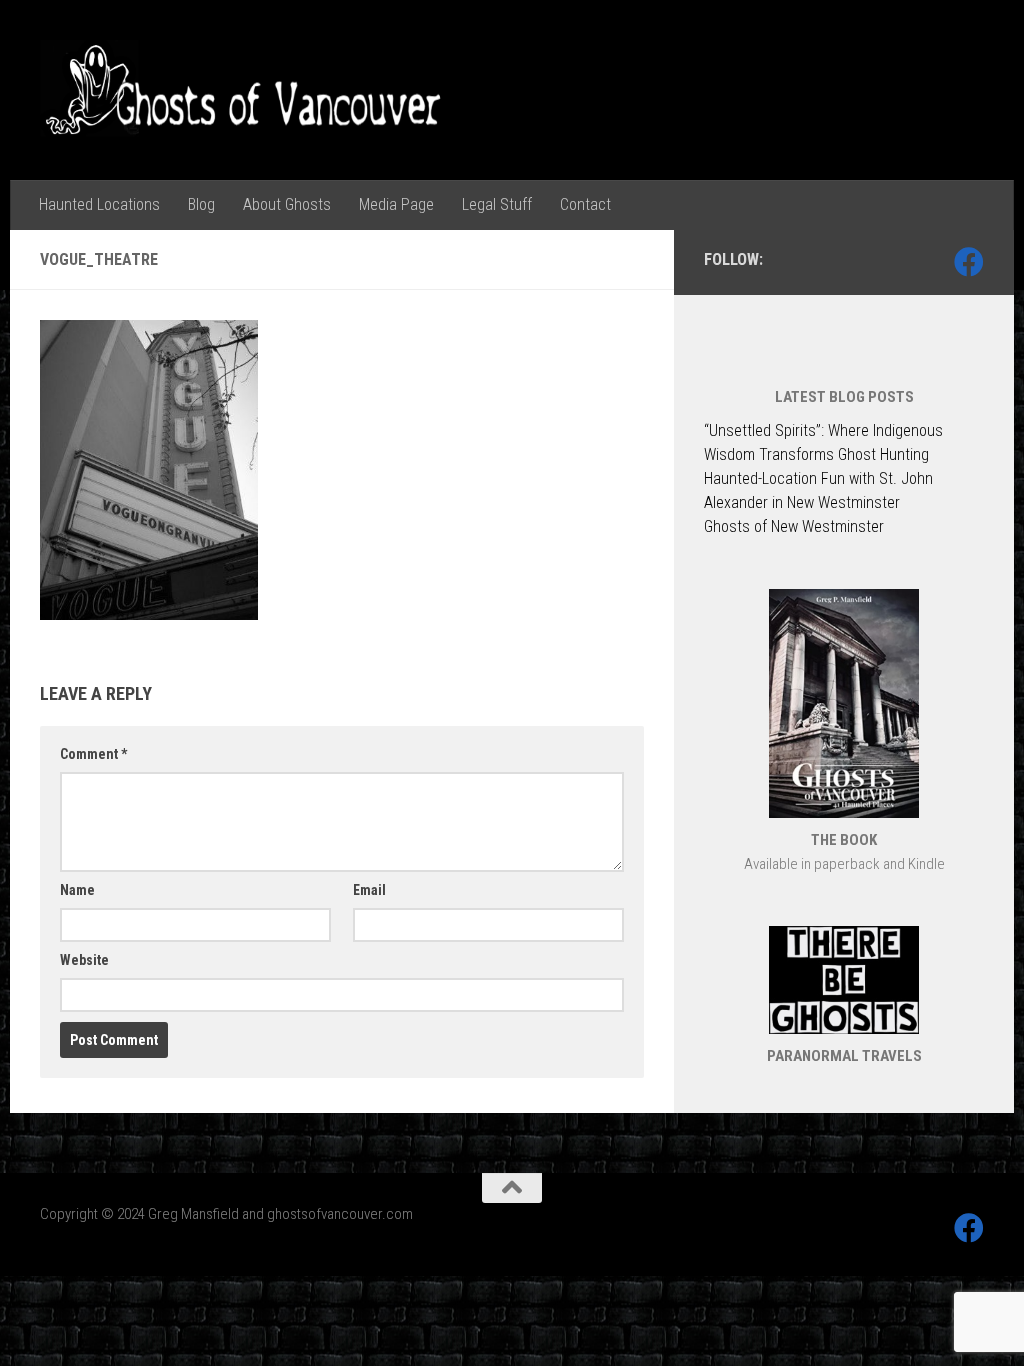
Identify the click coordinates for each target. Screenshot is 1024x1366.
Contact (585, 204)
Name (77, 890)
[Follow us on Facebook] (969, 262)
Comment (93, 754)
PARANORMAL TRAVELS (844, 1056)
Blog (201, 204)
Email (369, 890)
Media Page (396, 204)
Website (84, 960)
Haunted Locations (99, 204)
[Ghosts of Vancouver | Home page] (244, 90)
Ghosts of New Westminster (794, 526)
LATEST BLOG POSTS (844, 397)
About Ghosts (287, 204)
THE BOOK (844, 840)
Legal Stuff (497, 204)
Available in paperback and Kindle (844, 864)
